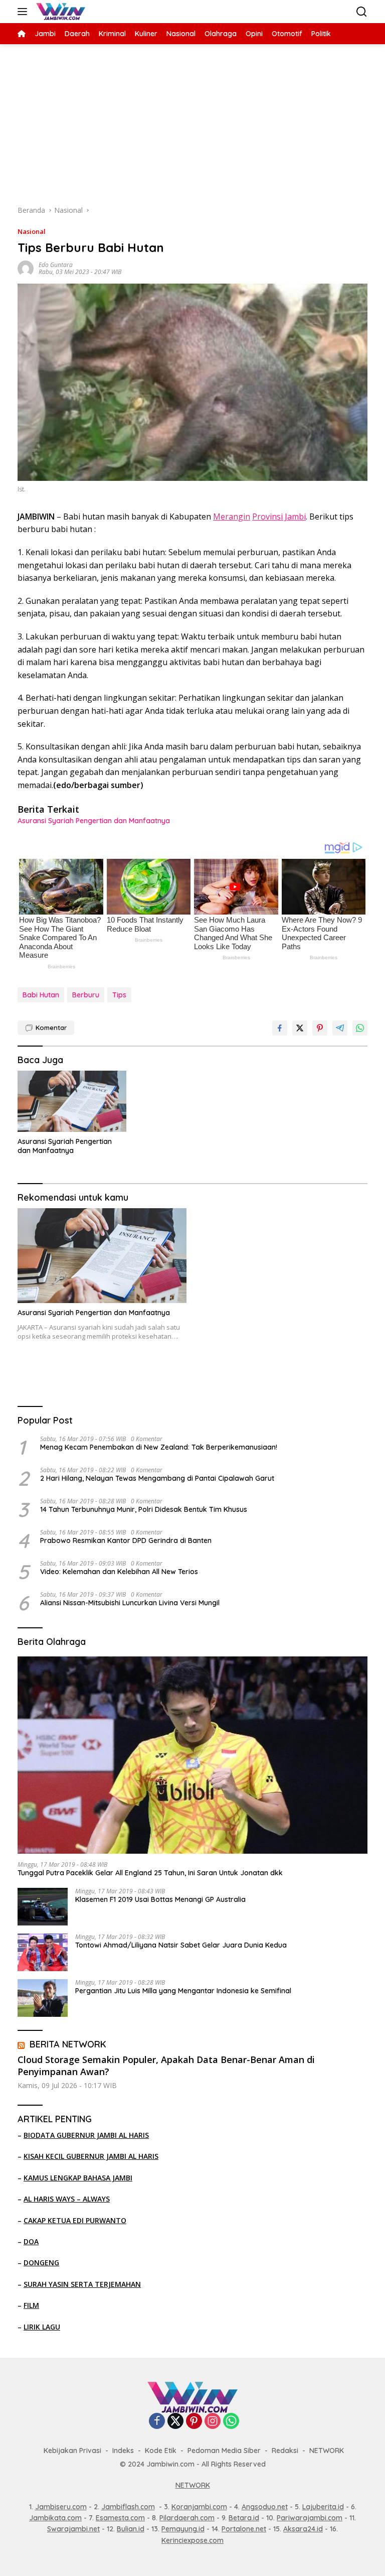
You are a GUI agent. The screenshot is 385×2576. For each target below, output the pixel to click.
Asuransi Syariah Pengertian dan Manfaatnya (94, 821)
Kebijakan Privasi (72, 2451)
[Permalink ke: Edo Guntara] (26, 268)
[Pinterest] (194, 2422)
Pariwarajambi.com (310, 2518)
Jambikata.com (55, 2518)
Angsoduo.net (265, 2507)
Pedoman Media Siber (224, 2451)
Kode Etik (161, 2451)
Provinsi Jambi (279, 517)
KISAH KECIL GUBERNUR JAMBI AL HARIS (91, 2156)
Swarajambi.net (73, 2529)
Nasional (32, 231)
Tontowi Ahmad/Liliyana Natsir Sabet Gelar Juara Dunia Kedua (181, 1945)
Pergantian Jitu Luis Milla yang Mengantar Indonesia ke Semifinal (183, 1991)
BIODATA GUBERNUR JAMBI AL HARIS (86, 2135)
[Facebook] (157, 2422)
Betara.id (244, 2518)
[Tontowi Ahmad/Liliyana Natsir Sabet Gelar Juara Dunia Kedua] (43, 1952)
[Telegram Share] (340, 1028)
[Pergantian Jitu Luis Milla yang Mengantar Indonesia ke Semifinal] (43, 1998)
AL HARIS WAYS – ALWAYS (67, 2199)
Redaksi (285, 2451)
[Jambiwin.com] (59, 12)
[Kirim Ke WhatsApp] (360, 1028)
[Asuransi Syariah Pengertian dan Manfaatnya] (72, 1101)
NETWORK (327, 2451)
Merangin (232, 517)
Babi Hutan (41, 995)
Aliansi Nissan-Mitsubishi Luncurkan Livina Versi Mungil (130, 1603)
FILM (31, 2305)
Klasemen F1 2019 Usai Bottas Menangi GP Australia (160, 1899)
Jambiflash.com (128, 2507)
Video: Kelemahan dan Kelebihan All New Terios (119, 1572)
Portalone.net (244, 2529)
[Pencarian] (362, 12)
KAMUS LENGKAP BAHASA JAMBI (78, 2178)
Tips (119, 995)
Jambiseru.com (61, 2507)
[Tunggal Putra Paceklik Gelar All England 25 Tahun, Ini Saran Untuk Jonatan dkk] (192, 1755)
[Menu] (24, 12)
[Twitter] (175, 2422)
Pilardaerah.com (187, 2518)
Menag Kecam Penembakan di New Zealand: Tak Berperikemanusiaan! (159, 1447)
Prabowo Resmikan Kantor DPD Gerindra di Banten (126, 1540)
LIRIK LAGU (42, 2327)
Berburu (86, 995)
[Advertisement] (192, 119)
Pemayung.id (183, 2529)
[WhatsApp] (231, 2422)
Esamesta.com (120, 2518)
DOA (31, 2241)
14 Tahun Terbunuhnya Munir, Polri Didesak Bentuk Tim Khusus (144, 1509)
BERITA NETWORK (68, 2044)
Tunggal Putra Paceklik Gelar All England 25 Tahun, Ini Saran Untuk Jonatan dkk (150, 1873)
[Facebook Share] (280, 1028)
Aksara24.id (303, 2529)
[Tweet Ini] (300, 1028)
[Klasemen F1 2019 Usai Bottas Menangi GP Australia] (43, 1907)
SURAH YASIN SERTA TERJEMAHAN (82, 2284)
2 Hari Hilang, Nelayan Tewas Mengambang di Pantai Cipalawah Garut (157, 1478)
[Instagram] (213, 2422)
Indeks (123, 2451)
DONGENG (41, 2263)
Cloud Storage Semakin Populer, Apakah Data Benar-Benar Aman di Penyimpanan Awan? (166, 2066)
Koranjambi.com (199, 2507)
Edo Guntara (56, 265)
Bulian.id (131, 2529)
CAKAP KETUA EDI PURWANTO (75, 2220)
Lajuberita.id (323, 2507)
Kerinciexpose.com (192, 2540)
